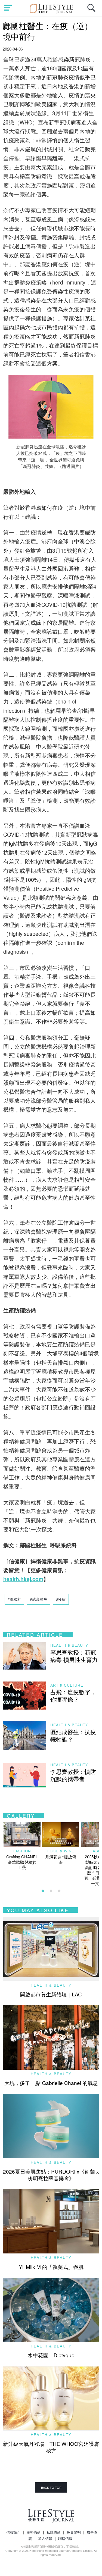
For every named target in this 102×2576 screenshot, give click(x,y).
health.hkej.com (23, 1579)
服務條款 (33, 2532)
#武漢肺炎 (39, 1599)
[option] (22, 1846)
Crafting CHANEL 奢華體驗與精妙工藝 (22, 1862)
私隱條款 (54, 2532)
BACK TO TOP (51, 2487)
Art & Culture (67, 1685)
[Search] (93, 11)
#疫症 (61, 1599)
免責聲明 (74, 2532)
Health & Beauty (69, 1645)
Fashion (22, 1851)
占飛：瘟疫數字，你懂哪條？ (73, 1695)
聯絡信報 (65, 2538)
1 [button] (43, 1891)
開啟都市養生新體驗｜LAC (51, 1994)
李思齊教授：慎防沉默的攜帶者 (73, 1775)
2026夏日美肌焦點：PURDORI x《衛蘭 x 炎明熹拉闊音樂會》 (51, 2175)
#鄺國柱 (14, 1599)
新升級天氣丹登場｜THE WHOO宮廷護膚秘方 (51, 2447)
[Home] (51, 8)
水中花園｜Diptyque (51, 2355)
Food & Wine (61, 1851)
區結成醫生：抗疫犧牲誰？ (73, 1735)
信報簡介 (13, 2532)
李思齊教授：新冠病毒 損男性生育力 (74, 1656)
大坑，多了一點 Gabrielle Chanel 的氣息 (51, 2083)
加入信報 (45, 2538)
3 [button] (59, 1891)
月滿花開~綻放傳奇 (61, 1859)
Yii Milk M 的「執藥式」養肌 (51, 2267)
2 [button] (51, 1891)
